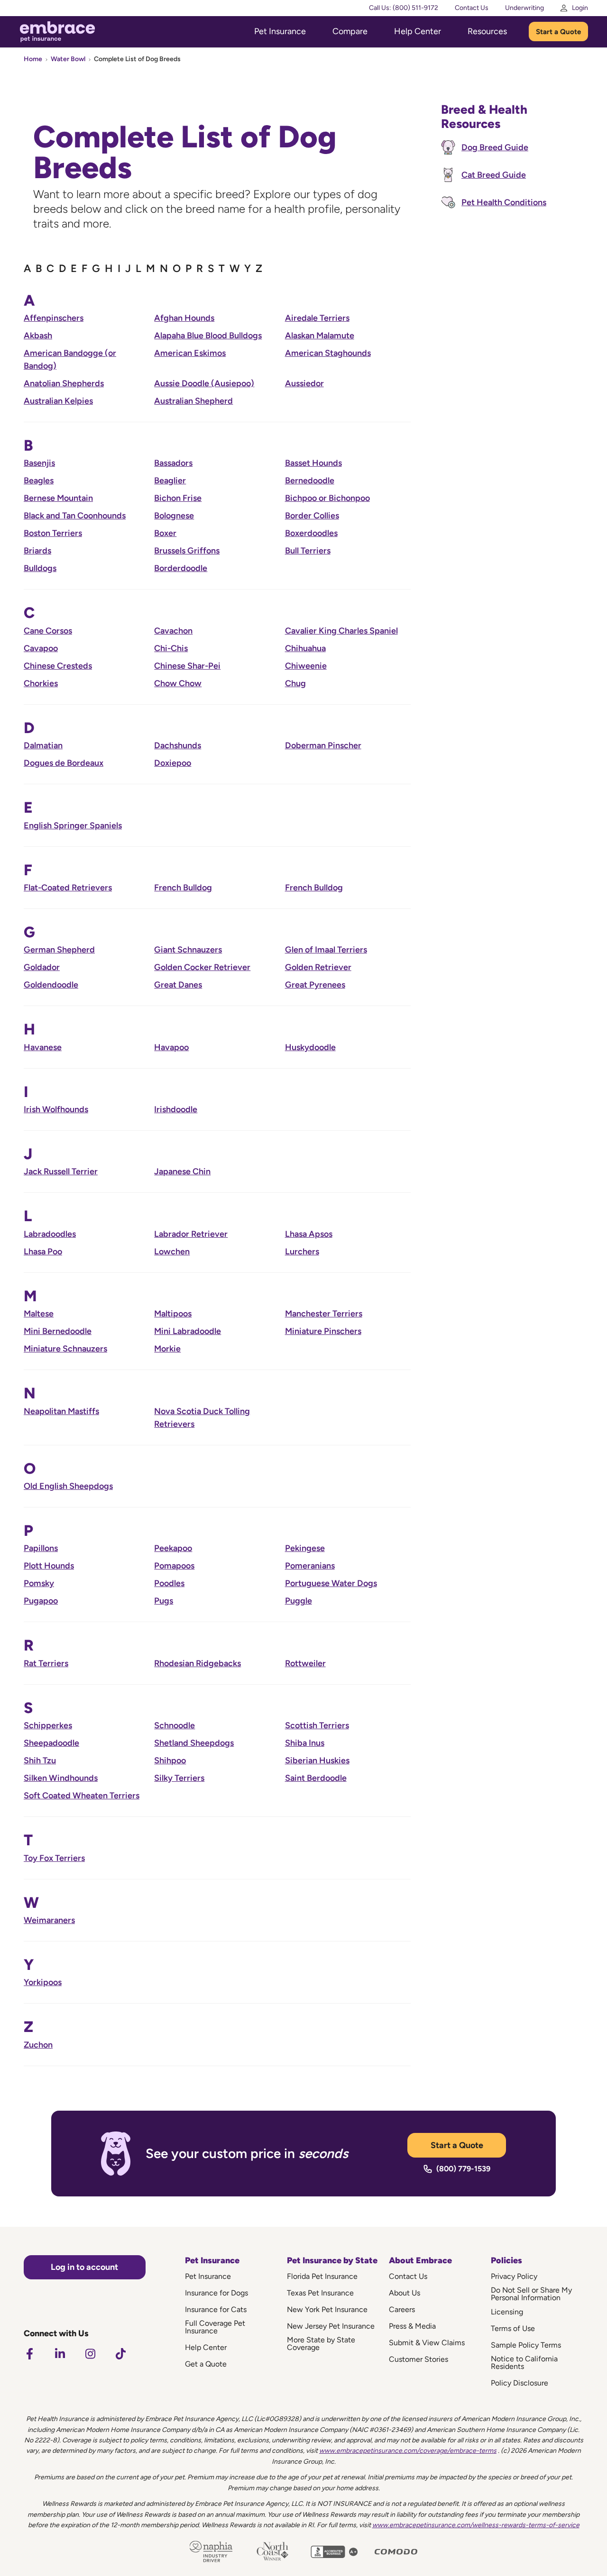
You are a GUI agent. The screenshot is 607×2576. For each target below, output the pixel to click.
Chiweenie (306, 666)
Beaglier (170, 481)
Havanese (43, 1047)
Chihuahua (305, 648)
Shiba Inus (305, 1743)
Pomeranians (310, 1566)
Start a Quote (558, 32)
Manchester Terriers (324, 1314)
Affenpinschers (54, 318)
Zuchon (38, 2045)
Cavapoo (41, 648)
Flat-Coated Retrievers (68, 888)
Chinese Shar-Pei (187, 666)
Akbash (38, 336)
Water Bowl (68, 59)
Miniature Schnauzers (65, 1349)
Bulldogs (40, 568)
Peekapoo (173, 1548)
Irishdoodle (176, 1109)
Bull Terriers (308, 551)
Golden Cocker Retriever (202, 967)
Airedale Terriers (317, 318)
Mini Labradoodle (188, 1331)
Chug (295, 683)
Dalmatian (43, 745)
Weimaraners (49, 1920)
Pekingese (305, 1548)
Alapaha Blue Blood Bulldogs (208, 336)
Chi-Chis (171, 648)
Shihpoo (170, 1760)
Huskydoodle (310, 1047)
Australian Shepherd (193, 401)
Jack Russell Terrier (61, 1171)
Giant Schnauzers (188, 950)
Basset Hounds (313, 463)
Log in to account (84, 2267)
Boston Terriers (53, 533)
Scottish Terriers (317, 1725)
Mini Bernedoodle (58, 1331)
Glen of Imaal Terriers (326, 950)
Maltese (39, 1314)
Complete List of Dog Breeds (137, 59)
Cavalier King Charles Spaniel (341, 631)
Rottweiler (305, 1663)
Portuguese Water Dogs (331, 1583)
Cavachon (173, 631)
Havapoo (171, 1047)
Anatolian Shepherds (64, 383)
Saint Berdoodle (316, 1778)
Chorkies (41, 683)
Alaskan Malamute (320, 336)
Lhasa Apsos (309, 1234)
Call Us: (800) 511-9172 (404, 8)
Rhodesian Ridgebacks (198, 1663)
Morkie (167, 1349)
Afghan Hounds (184, 318)
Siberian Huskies (317, 1760)
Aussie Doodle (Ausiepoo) (204, 383)
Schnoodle (175, 1725)
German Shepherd (59, 950)
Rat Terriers (46, 1663)
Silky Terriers (179, 1778)
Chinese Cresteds (58, 666)
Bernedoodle (310, 481)
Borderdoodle (181, 568)
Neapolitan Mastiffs (61, 1411)
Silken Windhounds (61, 1778)
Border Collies (312, 516)
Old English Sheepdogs (68, 1486)
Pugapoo (41, 1601)
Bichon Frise (178, 498)
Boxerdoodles (311, 533)
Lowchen (172, 1252)
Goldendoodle (51, 985)
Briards (37, 551)
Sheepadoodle (51, 1743)
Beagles (39, 481)
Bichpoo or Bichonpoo (327, 498)
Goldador (42, 967)
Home (33, 59)
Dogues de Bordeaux (64, 763)
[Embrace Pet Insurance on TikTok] (120, 2354)
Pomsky (39, 1583)
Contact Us (472, 8)
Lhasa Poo (43, 1252)
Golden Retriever (318, 967)
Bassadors (173, 463)
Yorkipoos (43, 1982)
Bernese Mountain (58, 498)
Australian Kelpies (58, 401)
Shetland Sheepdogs (194, 1743)
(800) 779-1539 (463, 2169)
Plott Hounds (49, 1566)
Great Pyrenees (315, 985)
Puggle (299, 1601)
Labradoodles (50, 1234)
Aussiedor (304, 383)
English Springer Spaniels (73, 825)
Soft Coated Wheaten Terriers (82, 1796)
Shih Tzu (40, 1760)
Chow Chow (178, 683)
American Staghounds (328, 353)
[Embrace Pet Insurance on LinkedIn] (60, 2354)
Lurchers (302, 1252)
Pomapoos (174, 1566)
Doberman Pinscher (323, 745)
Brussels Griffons (187, 551)
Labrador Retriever (191, 1234)
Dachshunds (178, 745)
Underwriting (524, 8)
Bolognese (174, 516)
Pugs (164, 1601)
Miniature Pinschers (323, 1331)
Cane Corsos (48, 631)
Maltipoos (173, 1314)
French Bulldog (183, 888)
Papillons (41, 1548)
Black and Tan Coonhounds (75, 516)
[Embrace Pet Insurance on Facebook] (29, 2354)
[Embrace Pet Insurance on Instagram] (90, 2354)
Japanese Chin (182, 1171)
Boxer (165, 533)
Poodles (169, 1583)
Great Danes (178, 985)
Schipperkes (48, 1725)
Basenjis (39, 463)
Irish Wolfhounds (56, 1109)
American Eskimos (190, 353)
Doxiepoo (173, 763)
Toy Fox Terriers (54, 1858)
